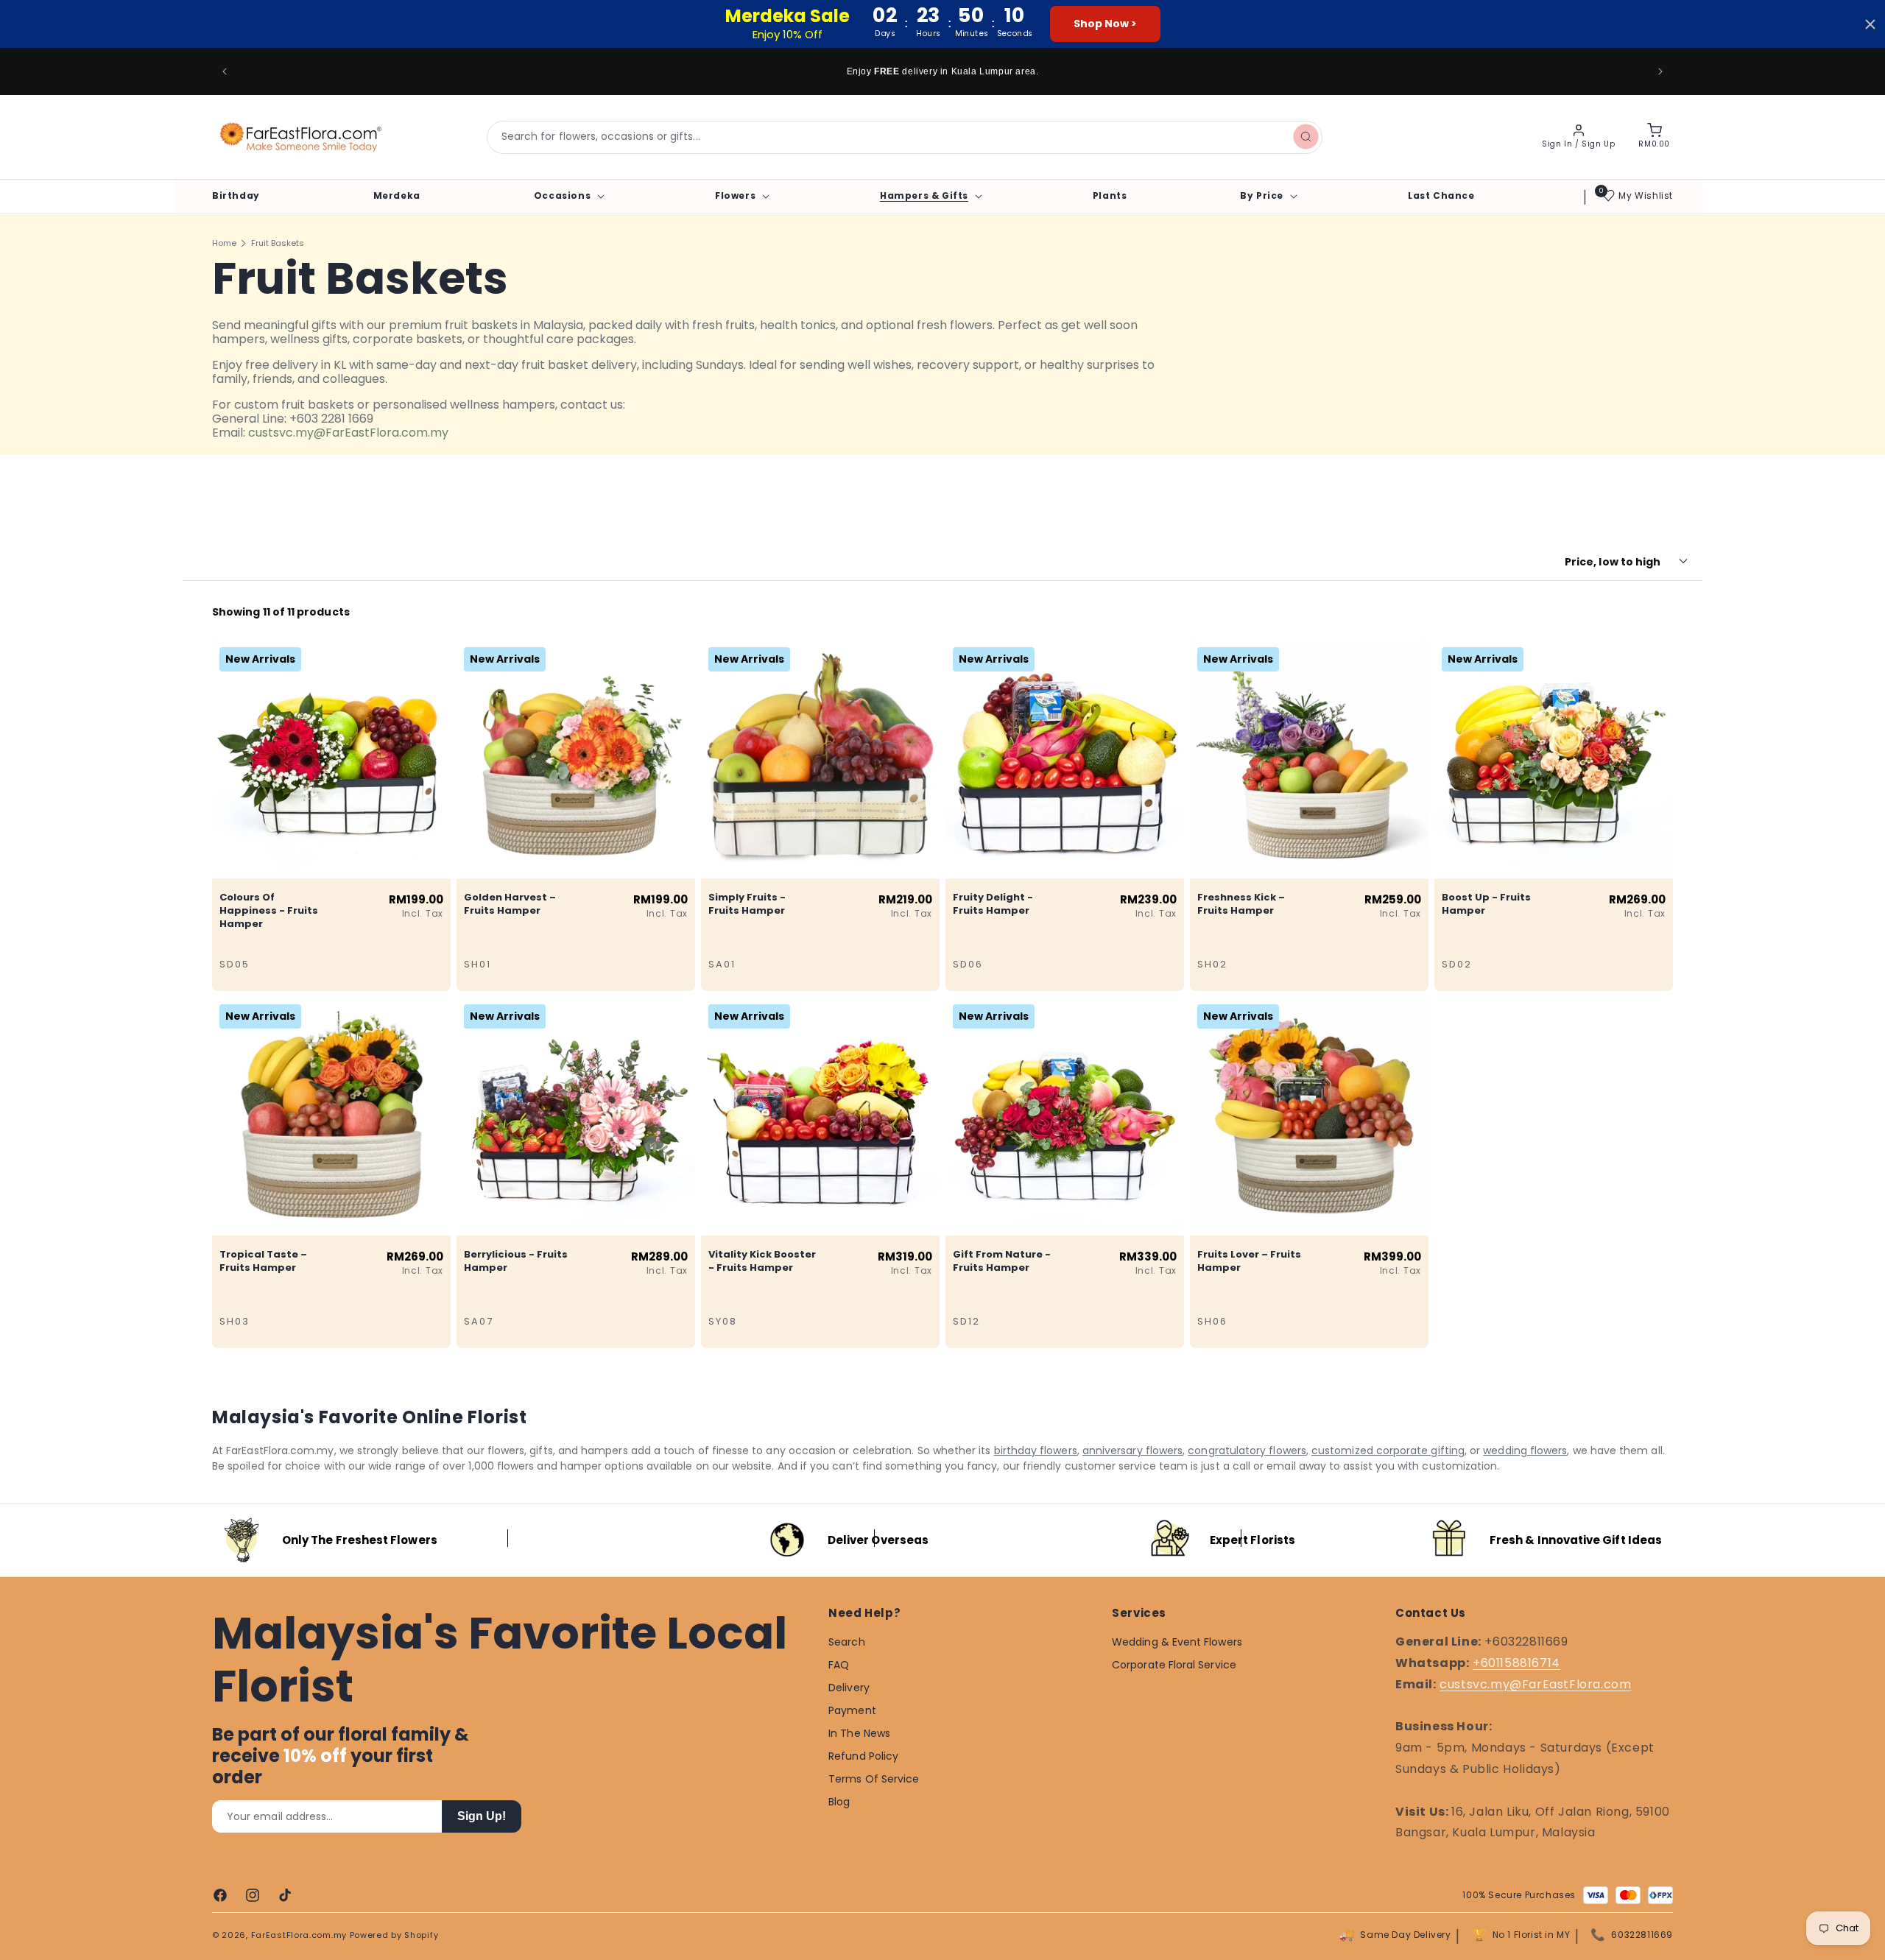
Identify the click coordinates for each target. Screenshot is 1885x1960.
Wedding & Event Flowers (1177, 1642)
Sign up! (482, 1816)
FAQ (839, 1665)
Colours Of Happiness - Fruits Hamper (269, 910)
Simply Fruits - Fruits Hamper (747, 903)
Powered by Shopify (394, 1935)
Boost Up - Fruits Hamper (1486, 903)
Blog (839, 1802)
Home (224, 243)
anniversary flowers (1132, 1450)
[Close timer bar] (1870, 24)
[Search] (1306, 137)
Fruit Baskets (278, 243)
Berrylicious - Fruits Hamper (516, 1261)
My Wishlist (1646, 195)
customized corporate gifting (1388, 1450)
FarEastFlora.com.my (299, 1935)
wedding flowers (1525, 1450)
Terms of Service (874, 1779)
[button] (568, 196)
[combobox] (905, 137)
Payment (852, 1710)
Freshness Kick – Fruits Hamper (1241, 903)
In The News (859, 1733)
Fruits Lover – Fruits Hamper (1249, 1261)
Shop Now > (1105, 24)
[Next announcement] (1660, 71)
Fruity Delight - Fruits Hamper (993, 903)
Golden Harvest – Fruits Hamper (510, 903)
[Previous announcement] (225, 71)
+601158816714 (1516, 1663)
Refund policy (863, 1756)
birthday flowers (1036, 1450)
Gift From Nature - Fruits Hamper (1002, 1261)
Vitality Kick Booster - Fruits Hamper (762, 1261)
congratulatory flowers (1247, 1450)
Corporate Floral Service (1174, 1665)
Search (846, 1642)
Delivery (849, 1688)
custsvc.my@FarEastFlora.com (1535, 1684)
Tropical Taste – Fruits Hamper (263, 1261)
